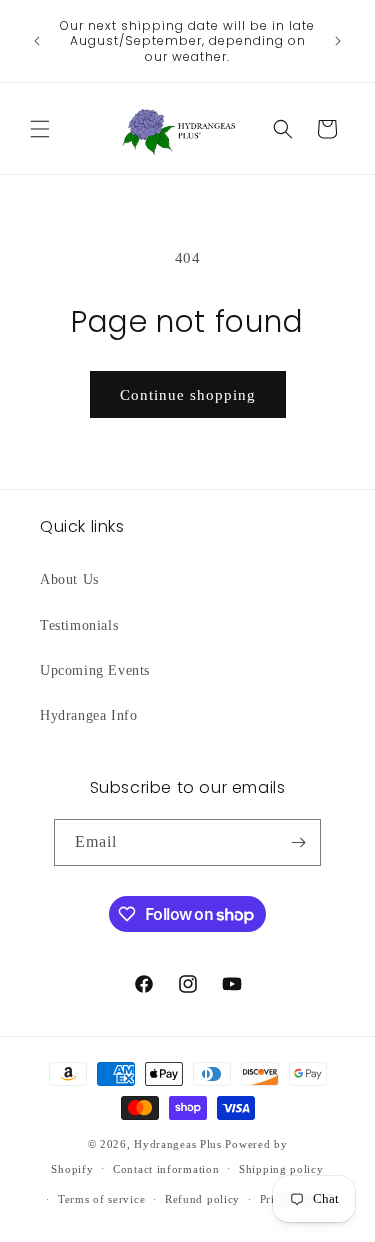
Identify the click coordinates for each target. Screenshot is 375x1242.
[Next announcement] (338, 41)
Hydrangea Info (88, 715)
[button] (40, 129)
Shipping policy (281, 1169)
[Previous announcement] (37, 41)
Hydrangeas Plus (178, 1144)
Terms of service (101, 1199)
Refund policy (202, 1199)
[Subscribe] (298, 842)
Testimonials (79, 625)
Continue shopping (188, 395)
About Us (69, 579)
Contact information (166, 1169)
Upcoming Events (95, 670)
